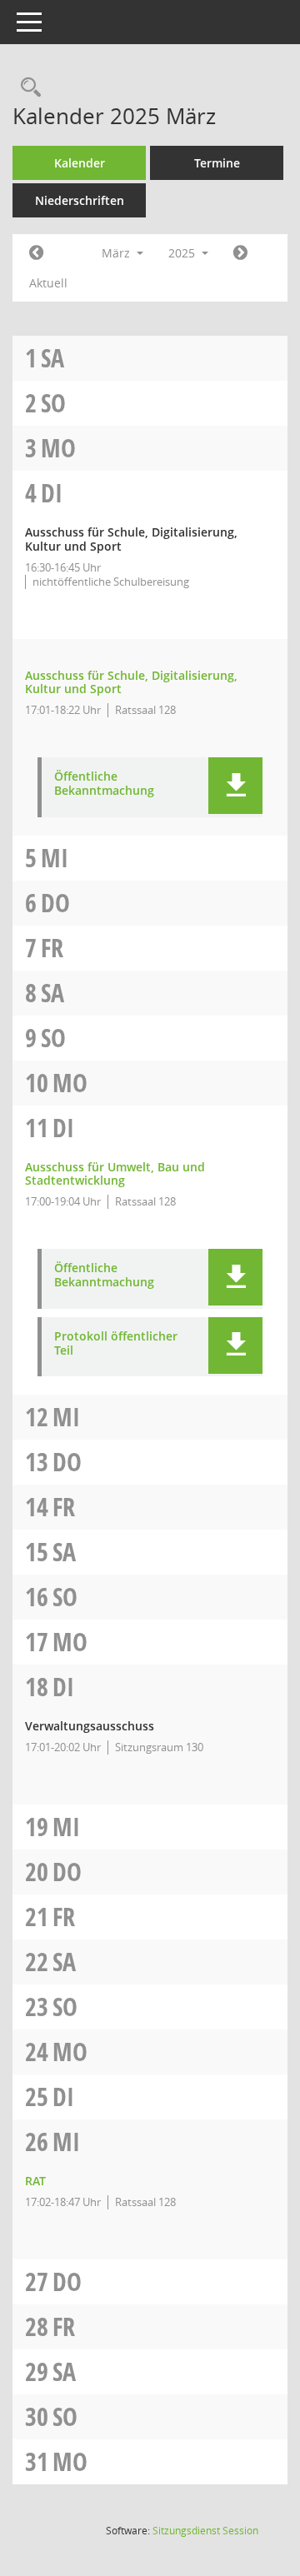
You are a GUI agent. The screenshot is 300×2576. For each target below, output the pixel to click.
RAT (35, 2181)
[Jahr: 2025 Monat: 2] (36, 253)
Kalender (80, 163)
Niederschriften (80, 200)
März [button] (117, 253)
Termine (217, 163)
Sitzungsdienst (205, 2531)
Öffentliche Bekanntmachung (104, 784)
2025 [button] (183, 253)
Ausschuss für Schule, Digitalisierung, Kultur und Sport (131, 682)
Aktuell (48, 283)
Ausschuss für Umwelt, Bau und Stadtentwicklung (115, 1174)
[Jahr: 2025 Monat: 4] (240, 253)
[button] (235, 786)
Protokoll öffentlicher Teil (116, 1344)
